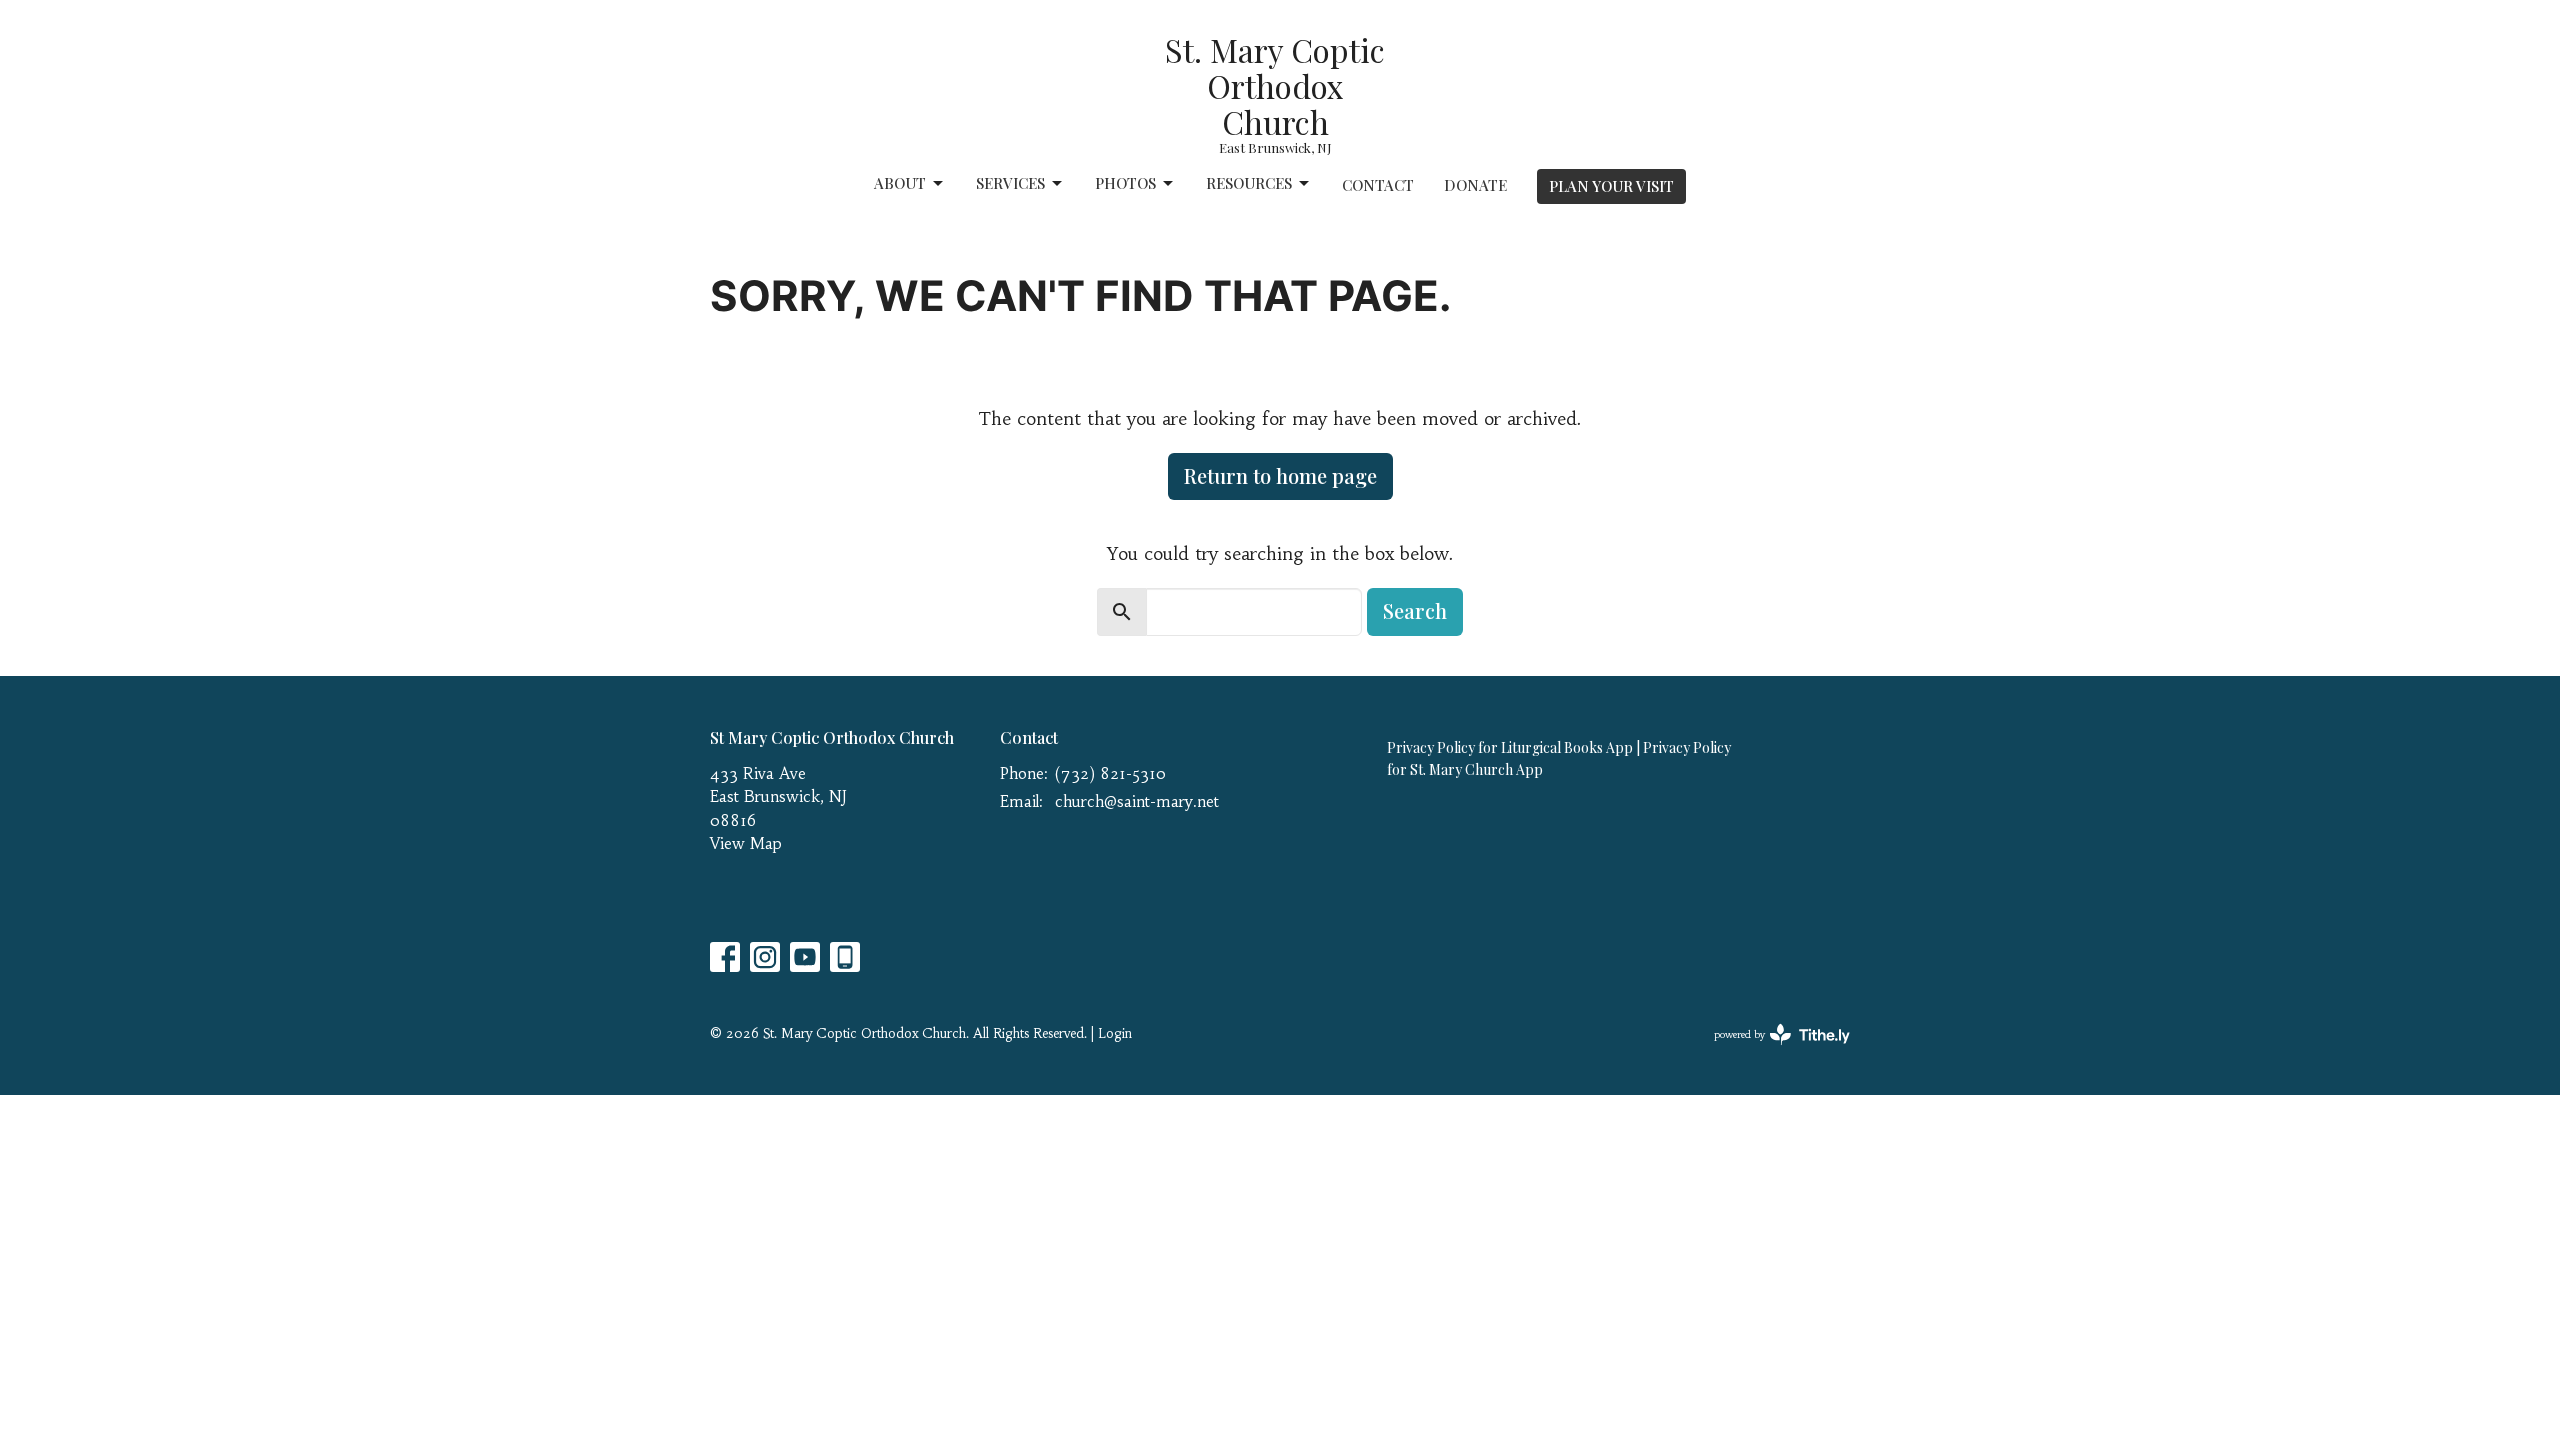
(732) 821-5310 (1110, 773)
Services (1010, 183)
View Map (746, 843)
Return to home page (1280, 475)
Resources (1249, 183)
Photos (1125, 183)
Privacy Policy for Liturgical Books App (1510, 747)
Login (1115, 1033)
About (900, 183)
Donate (1475, 185)
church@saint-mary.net (1137, 801)
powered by (1770, 1051)
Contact (1378, 185)
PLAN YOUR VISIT (1611, 186)
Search (1415, 610)
